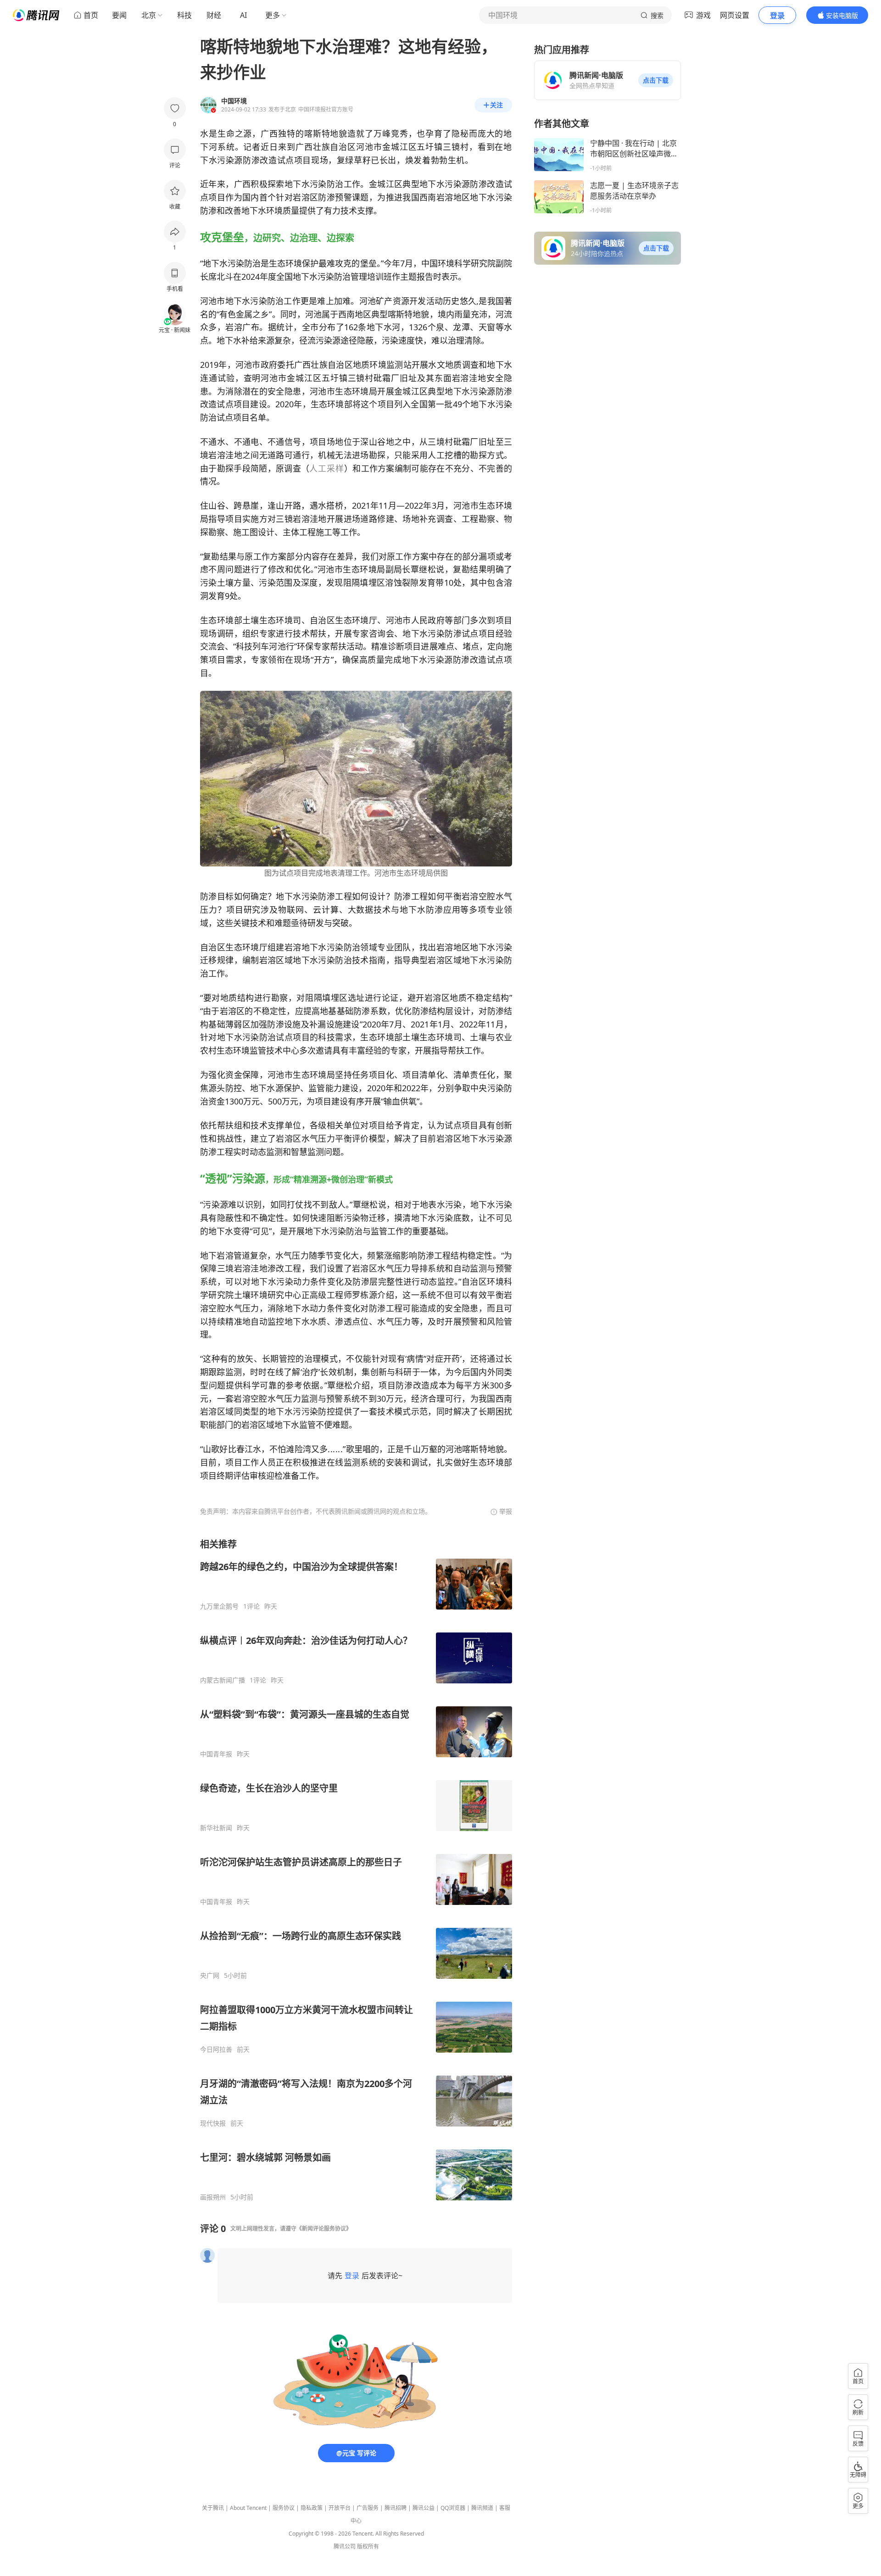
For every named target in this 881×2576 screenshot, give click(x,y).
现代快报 (213, 2123)
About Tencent (248, 2508)
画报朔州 (213, 2197)
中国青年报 (216, 1754)
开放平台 (340, 2508)
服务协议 (284, 2508)
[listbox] (356, 1870)
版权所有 (368, 2546)
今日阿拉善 (216, 2049)
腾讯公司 (345, 2546)
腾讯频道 (482, 2508)
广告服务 (368, 2508)
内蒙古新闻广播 (223, 1680)
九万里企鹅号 (219, 1606)
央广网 (210, 1976)
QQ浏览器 (453, 2508)
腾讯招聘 (396, 2508)
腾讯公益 (424, 2508)
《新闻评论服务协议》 (324, 2229)
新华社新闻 (216, 1828)
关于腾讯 (213, 2508)
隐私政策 (312, 2508)
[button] (656, 80)
